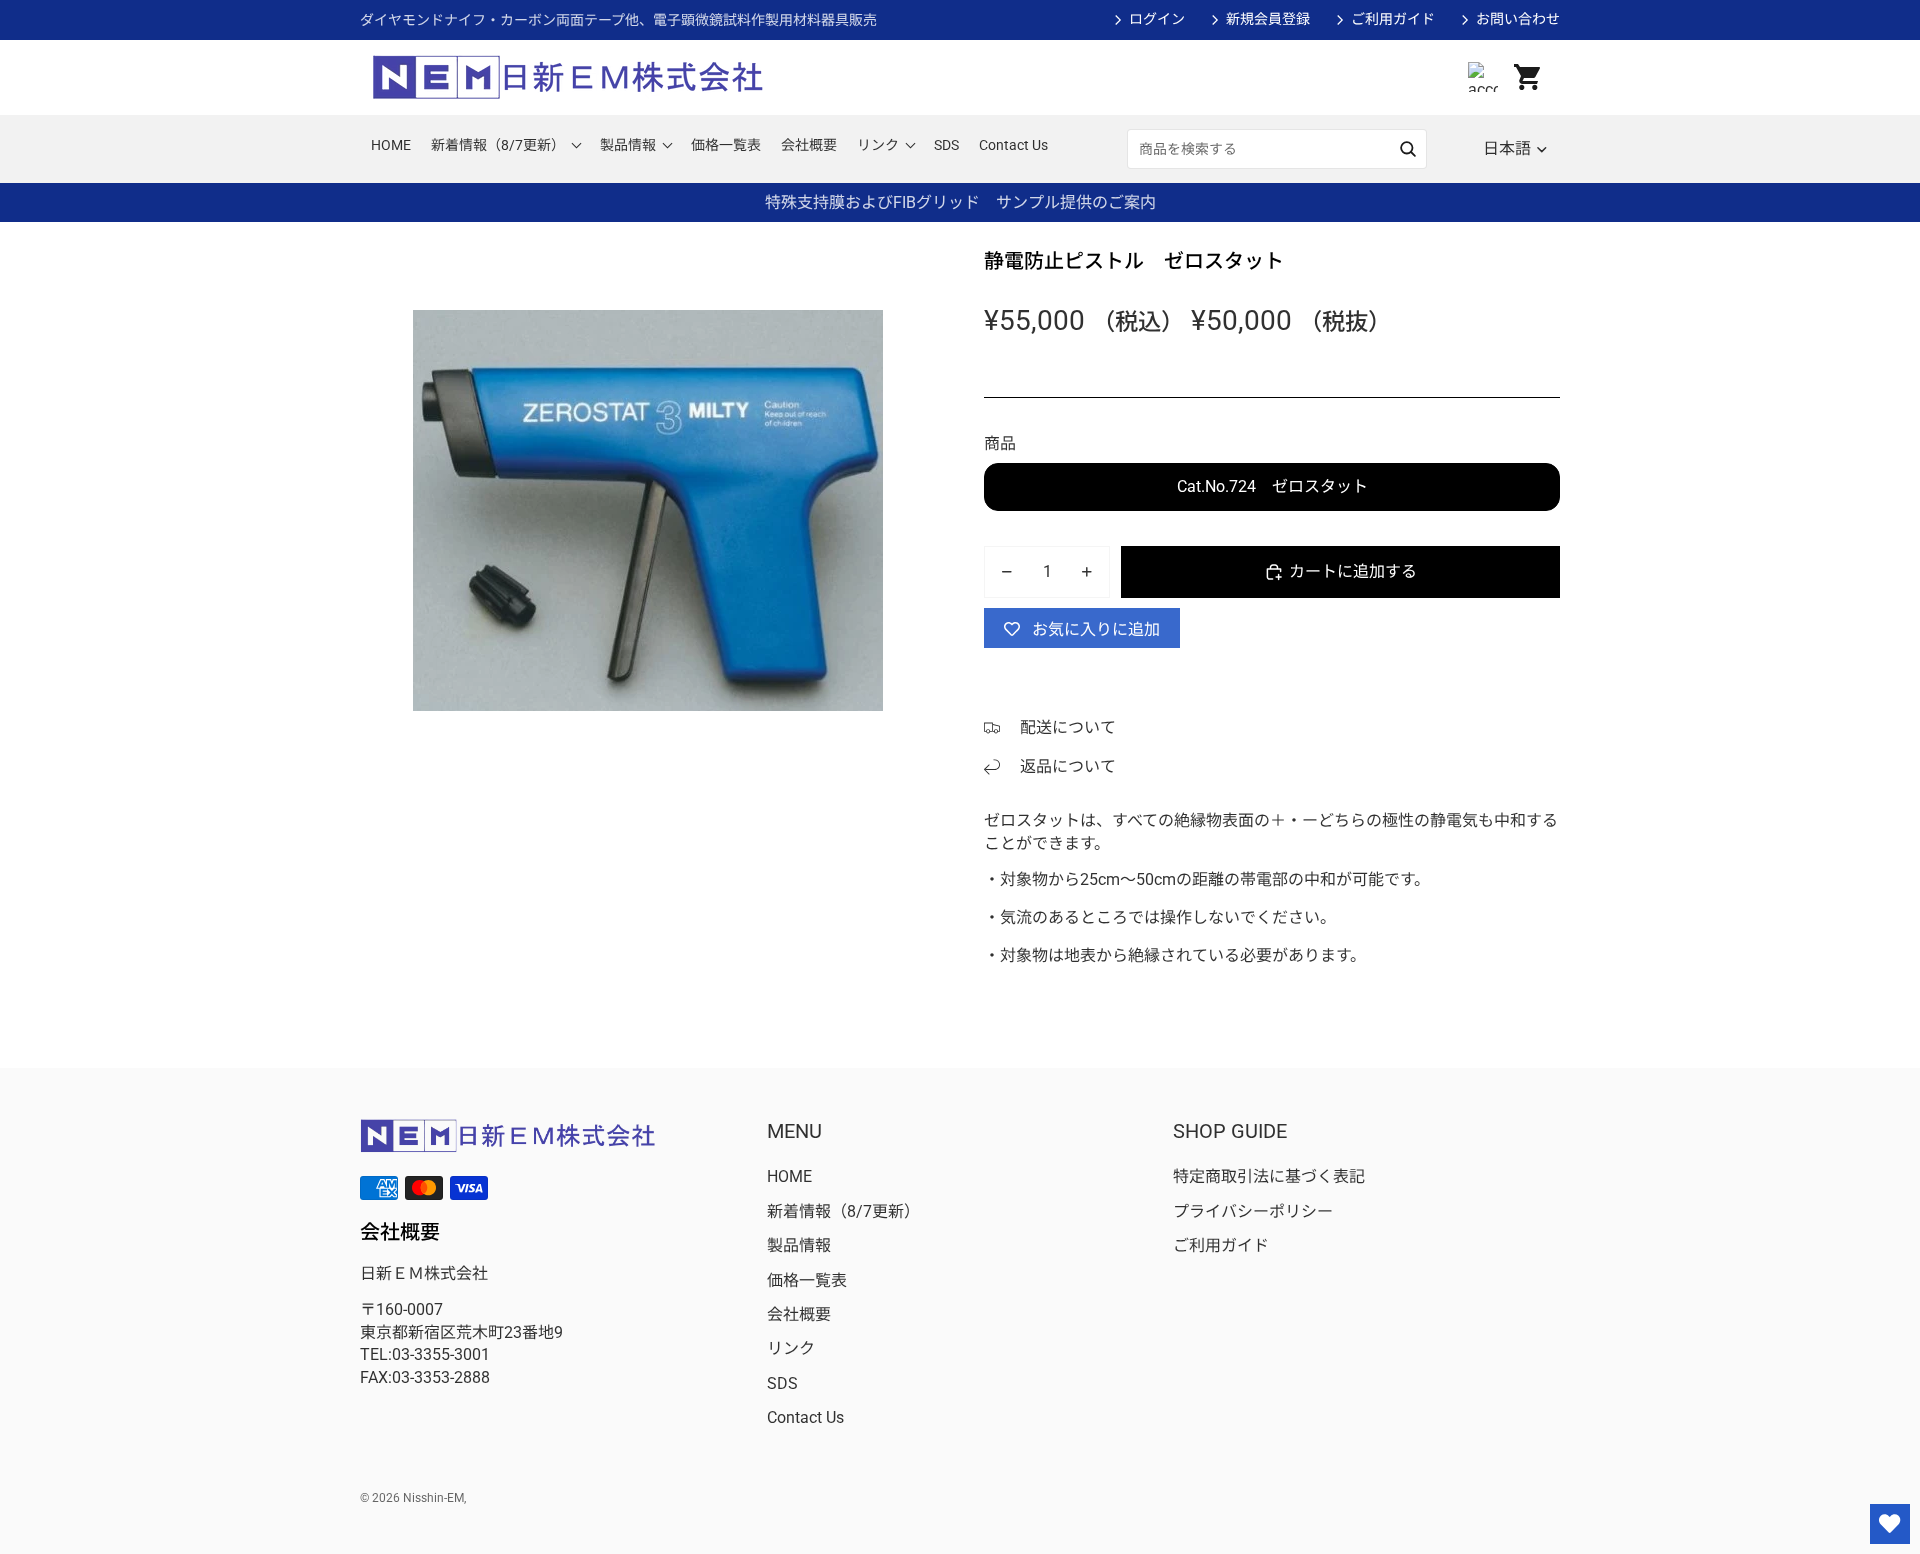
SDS (782, 1383)
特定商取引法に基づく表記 (1269, 1176)
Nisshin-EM (433, 1498)
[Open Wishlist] (1890, 1524)
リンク (791, 1348)
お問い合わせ (1518, 19)
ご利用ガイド (1393, 19)
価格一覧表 (807, 1280)
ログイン (1157, 19)
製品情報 (799, 1245)
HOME (789, 1176)
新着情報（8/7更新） (843, 1211)
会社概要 (799, 1314)
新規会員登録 (1268, 19)
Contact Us (805, 1417)
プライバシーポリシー (1253, 1211)
